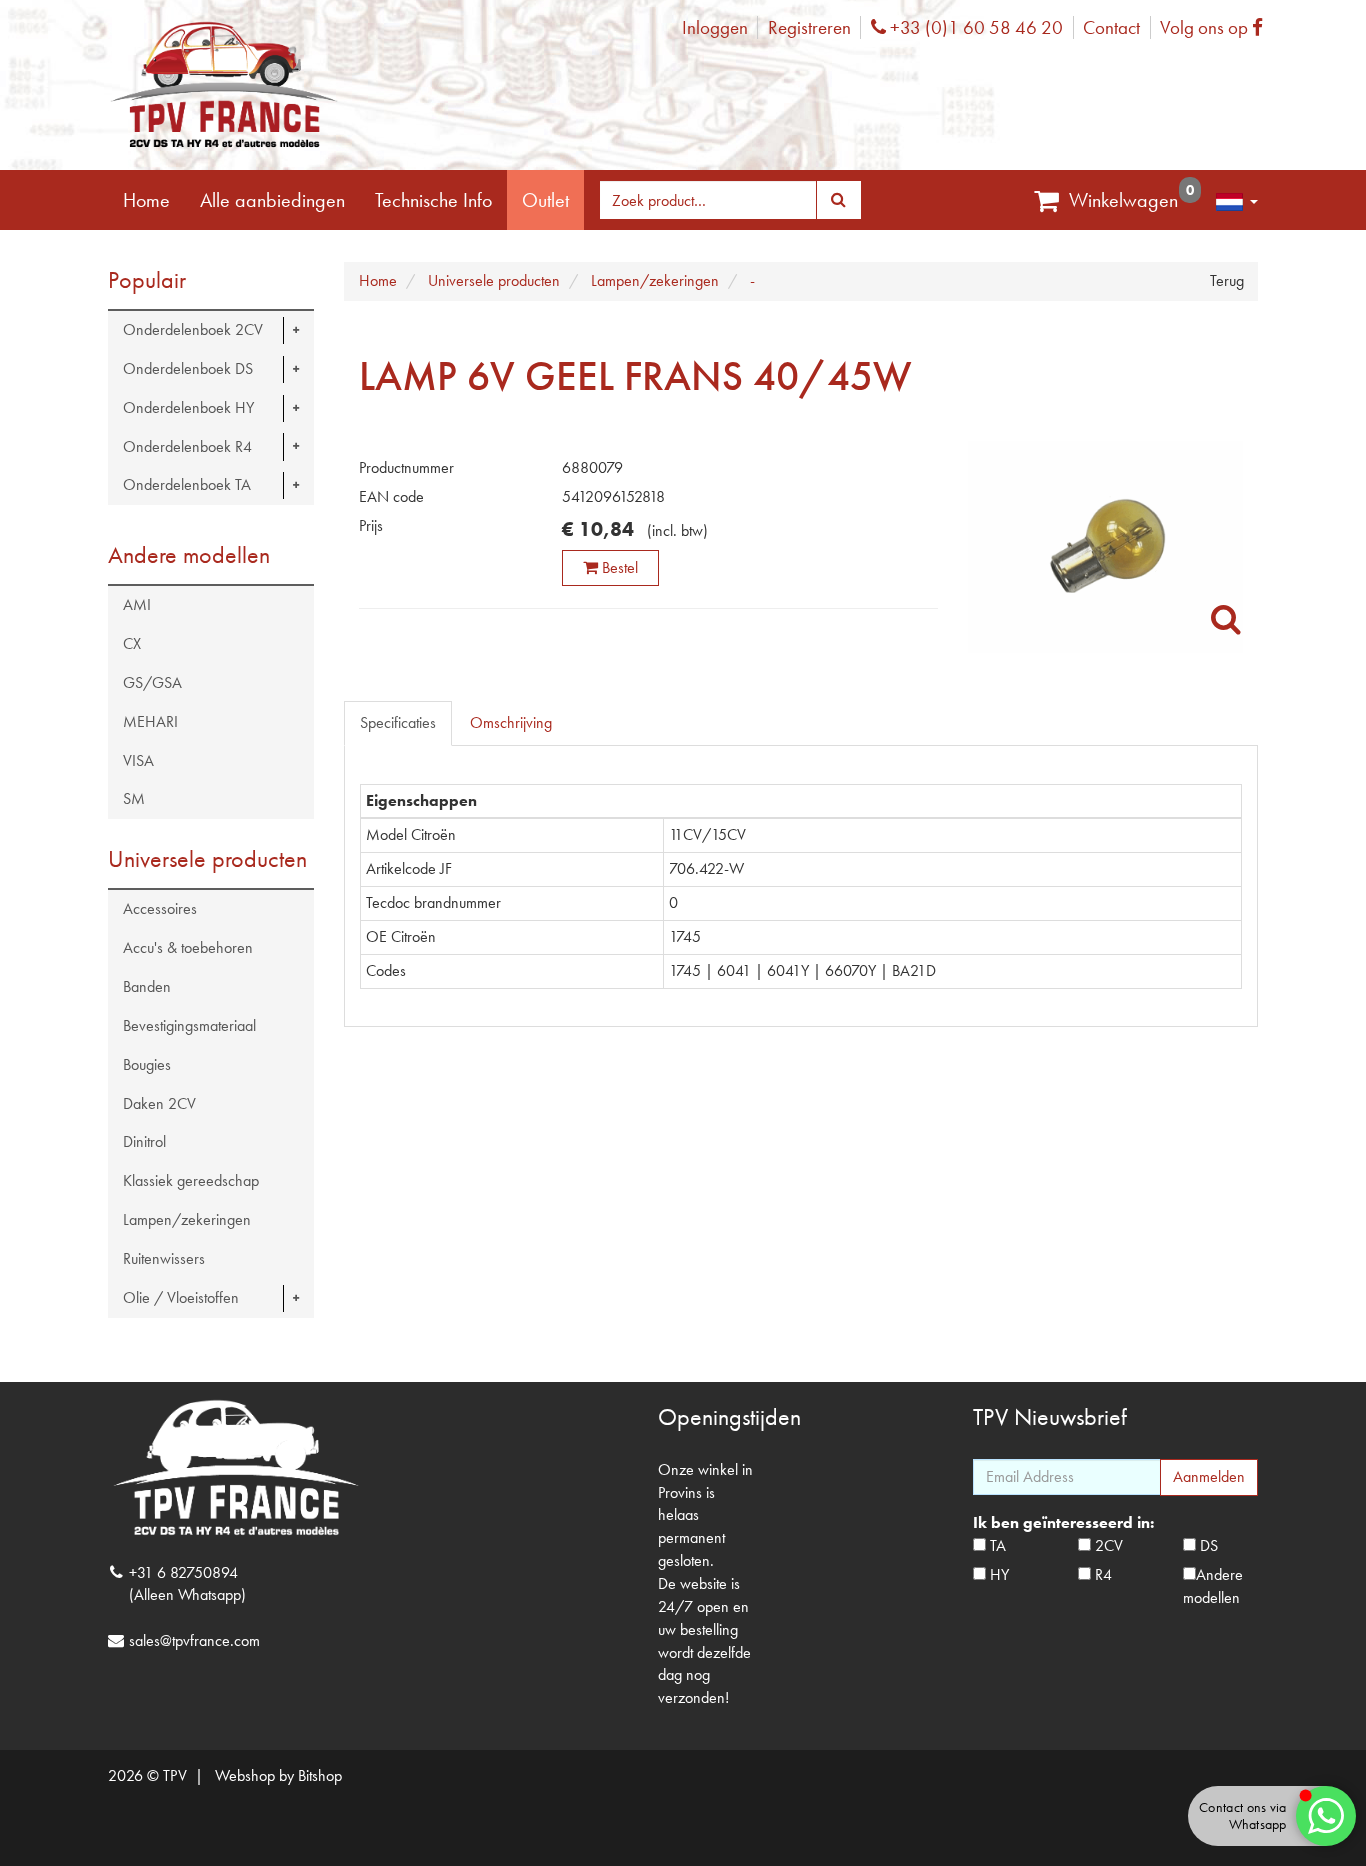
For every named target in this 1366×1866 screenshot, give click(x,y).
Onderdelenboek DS (188, 368)
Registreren (809, 27)
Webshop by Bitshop (278, 1775)
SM (134, 798)
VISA (138, 760)
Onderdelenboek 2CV (193, 329)
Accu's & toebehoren (188, 947)
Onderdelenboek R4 (187, 446)
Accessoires (160, 908)
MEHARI (150, 721)
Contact (1111, 27)
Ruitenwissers (164, 1258)
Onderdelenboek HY (188, 407)
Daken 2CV (159, 1103)
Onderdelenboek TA (187, 484)
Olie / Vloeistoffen (181, 1297)
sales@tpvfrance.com (194, 1640)
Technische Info (433, 200)
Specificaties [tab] (398, 722)
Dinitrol (144, 1141)
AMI (137, 604)
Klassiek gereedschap (191, 1180)
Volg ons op (1216, 27)
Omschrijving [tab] (511, 722)
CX (132, 643)
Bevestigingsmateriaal (189, 1025)
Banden (147, 986)
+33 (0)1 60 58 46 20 (974, 27)
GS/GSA (152, 682)
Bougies (147, 1064)
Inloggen (715, 27)
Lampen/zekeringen (187, 1219)
